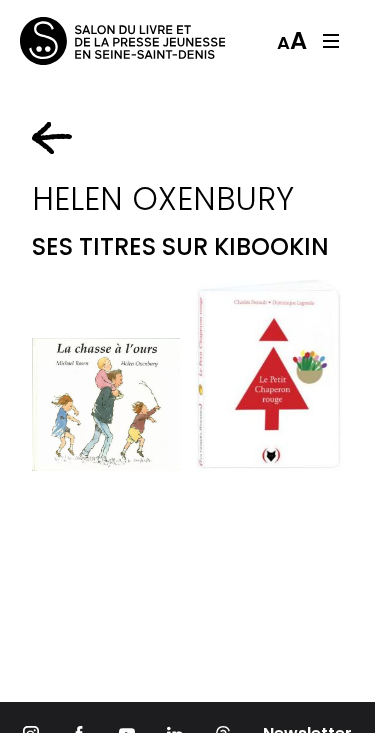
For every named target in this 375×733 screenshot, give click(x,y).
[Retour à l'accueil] (100, 41)
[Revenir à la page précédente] (52, 138)
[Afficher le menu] (331, 41)
